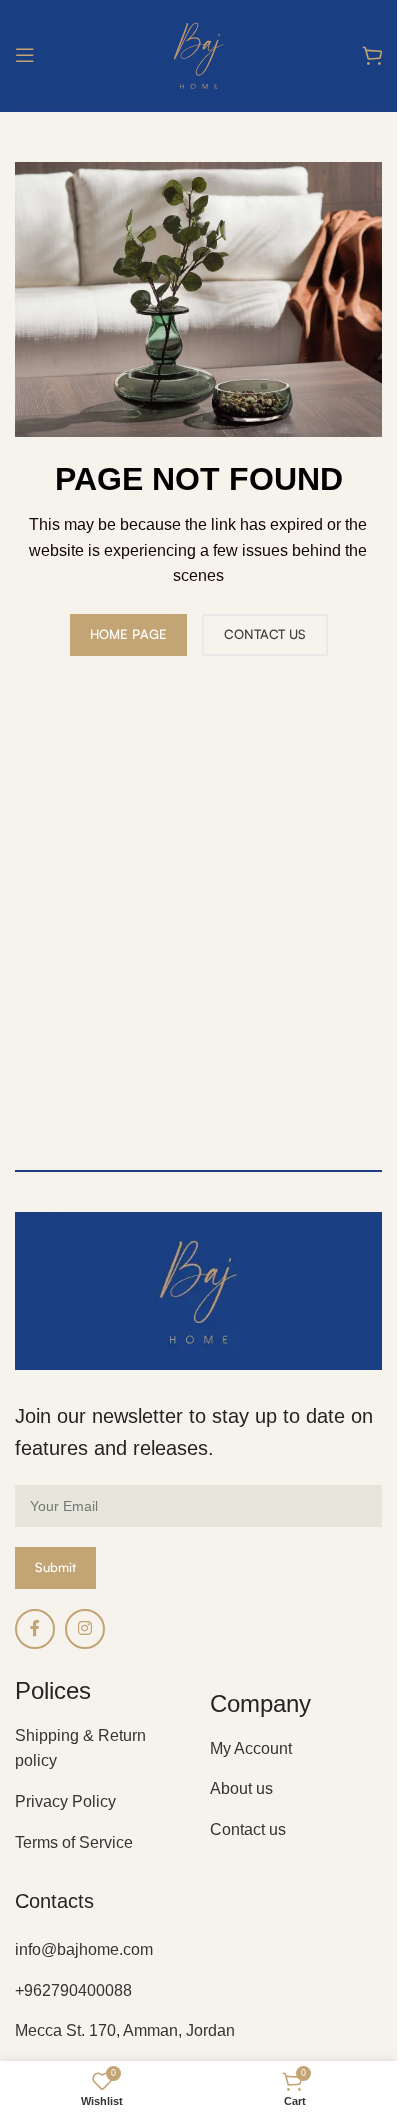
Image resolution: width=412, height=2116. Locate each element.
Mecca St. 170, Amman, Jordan (125, 2030)
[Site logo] (198, 53)
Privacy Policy (65, 1801)
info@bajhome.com (84, 1949)
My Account (251, 1748)
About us (241, 1788)
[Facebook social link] (35, 1629)
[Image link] (198, 1289)
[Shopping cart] (372, 55)
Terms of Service (74, 1842)
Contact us (248, 1829)
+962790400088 (73, 1990)
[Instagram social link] (85, 1629)
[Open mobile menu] (25, 55)
